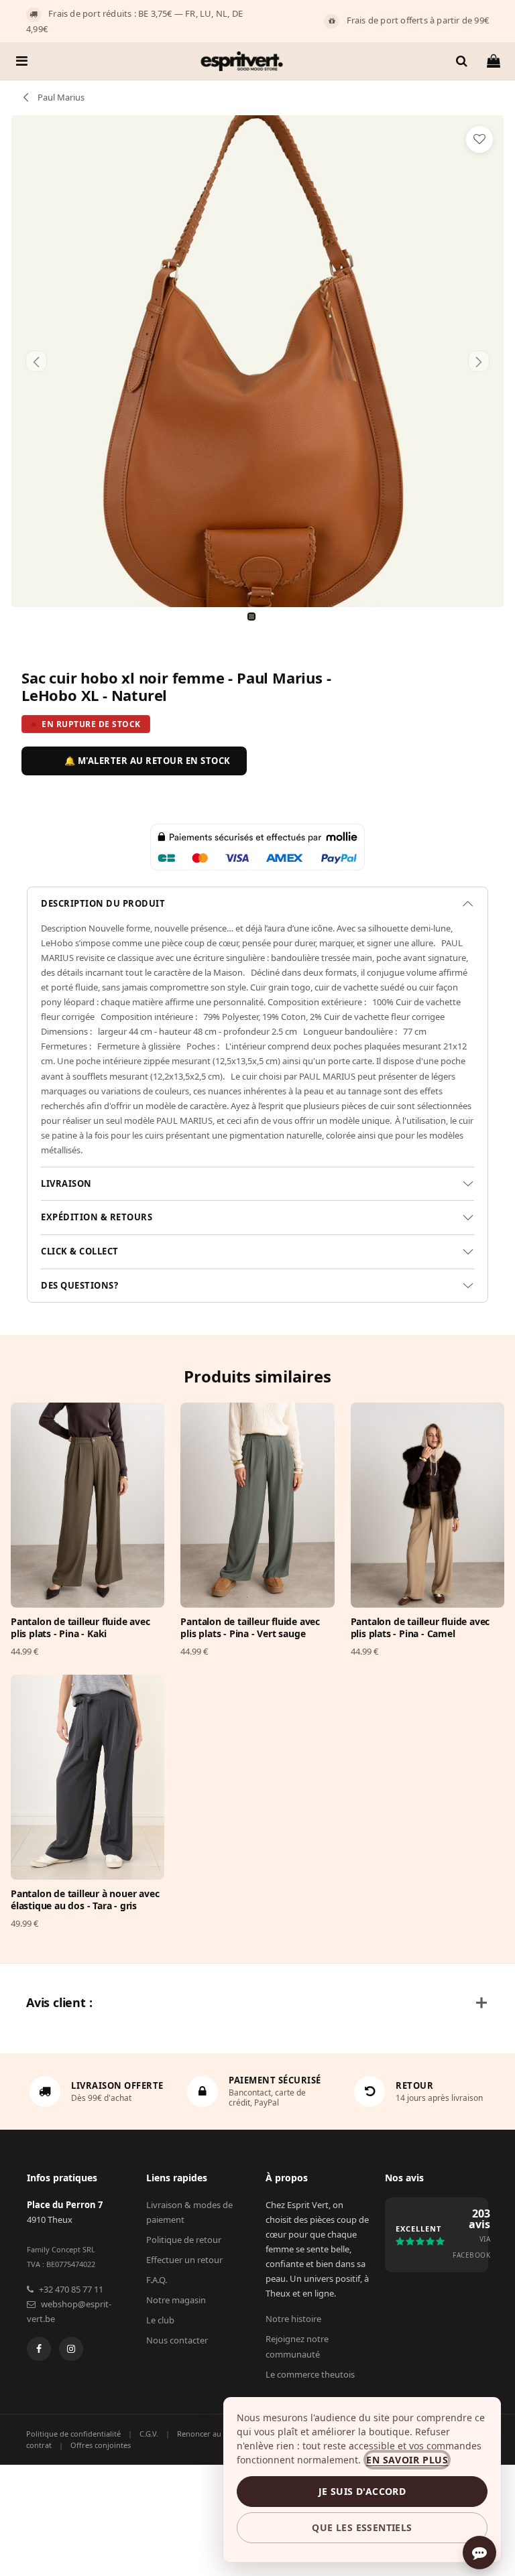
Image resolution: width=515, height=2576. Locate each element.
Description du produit (103, 903)
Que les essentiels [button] (362, 2527)
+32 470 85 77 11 (71, 2289)
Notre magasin (176, 2300)
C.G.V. (149, 2434)
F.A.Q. (157, 2280)
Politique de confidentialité (73, 2434)
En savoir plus (407, 2460)
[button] (36, 361)
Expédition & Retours (97, 1217)
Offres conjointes (101, 2445)
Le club (160, 2320)
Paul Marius (60, 97)
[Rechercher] (461, 61)
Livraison (66, 1183)
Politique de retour (184, 2240)
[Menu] (22, 61)
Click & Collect (80, 1251)
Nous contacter (177, 2340)
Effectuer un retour (184, 2260)
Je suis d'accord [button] (362, 2491)
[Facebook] (39, 2349)
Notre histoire (293, 2319)
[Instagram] (71, 2349)
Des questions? (79, 1285)
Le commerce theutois (310, 2374)
